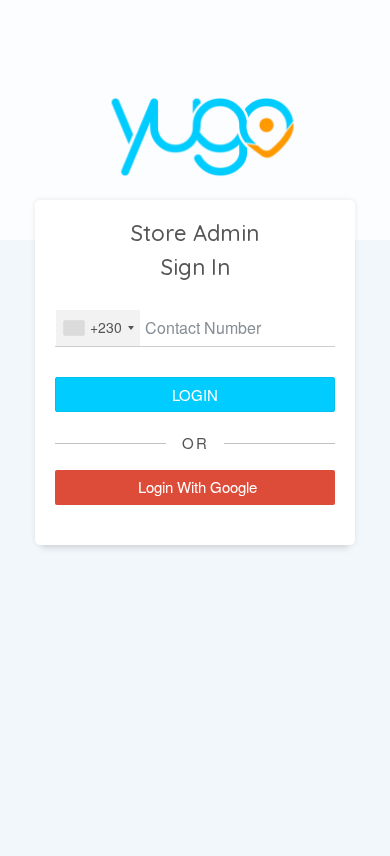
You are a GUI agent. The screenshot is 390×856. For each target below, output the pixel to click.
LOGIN (195, 394)
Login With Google (197, 486)
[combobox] (98, 328)
